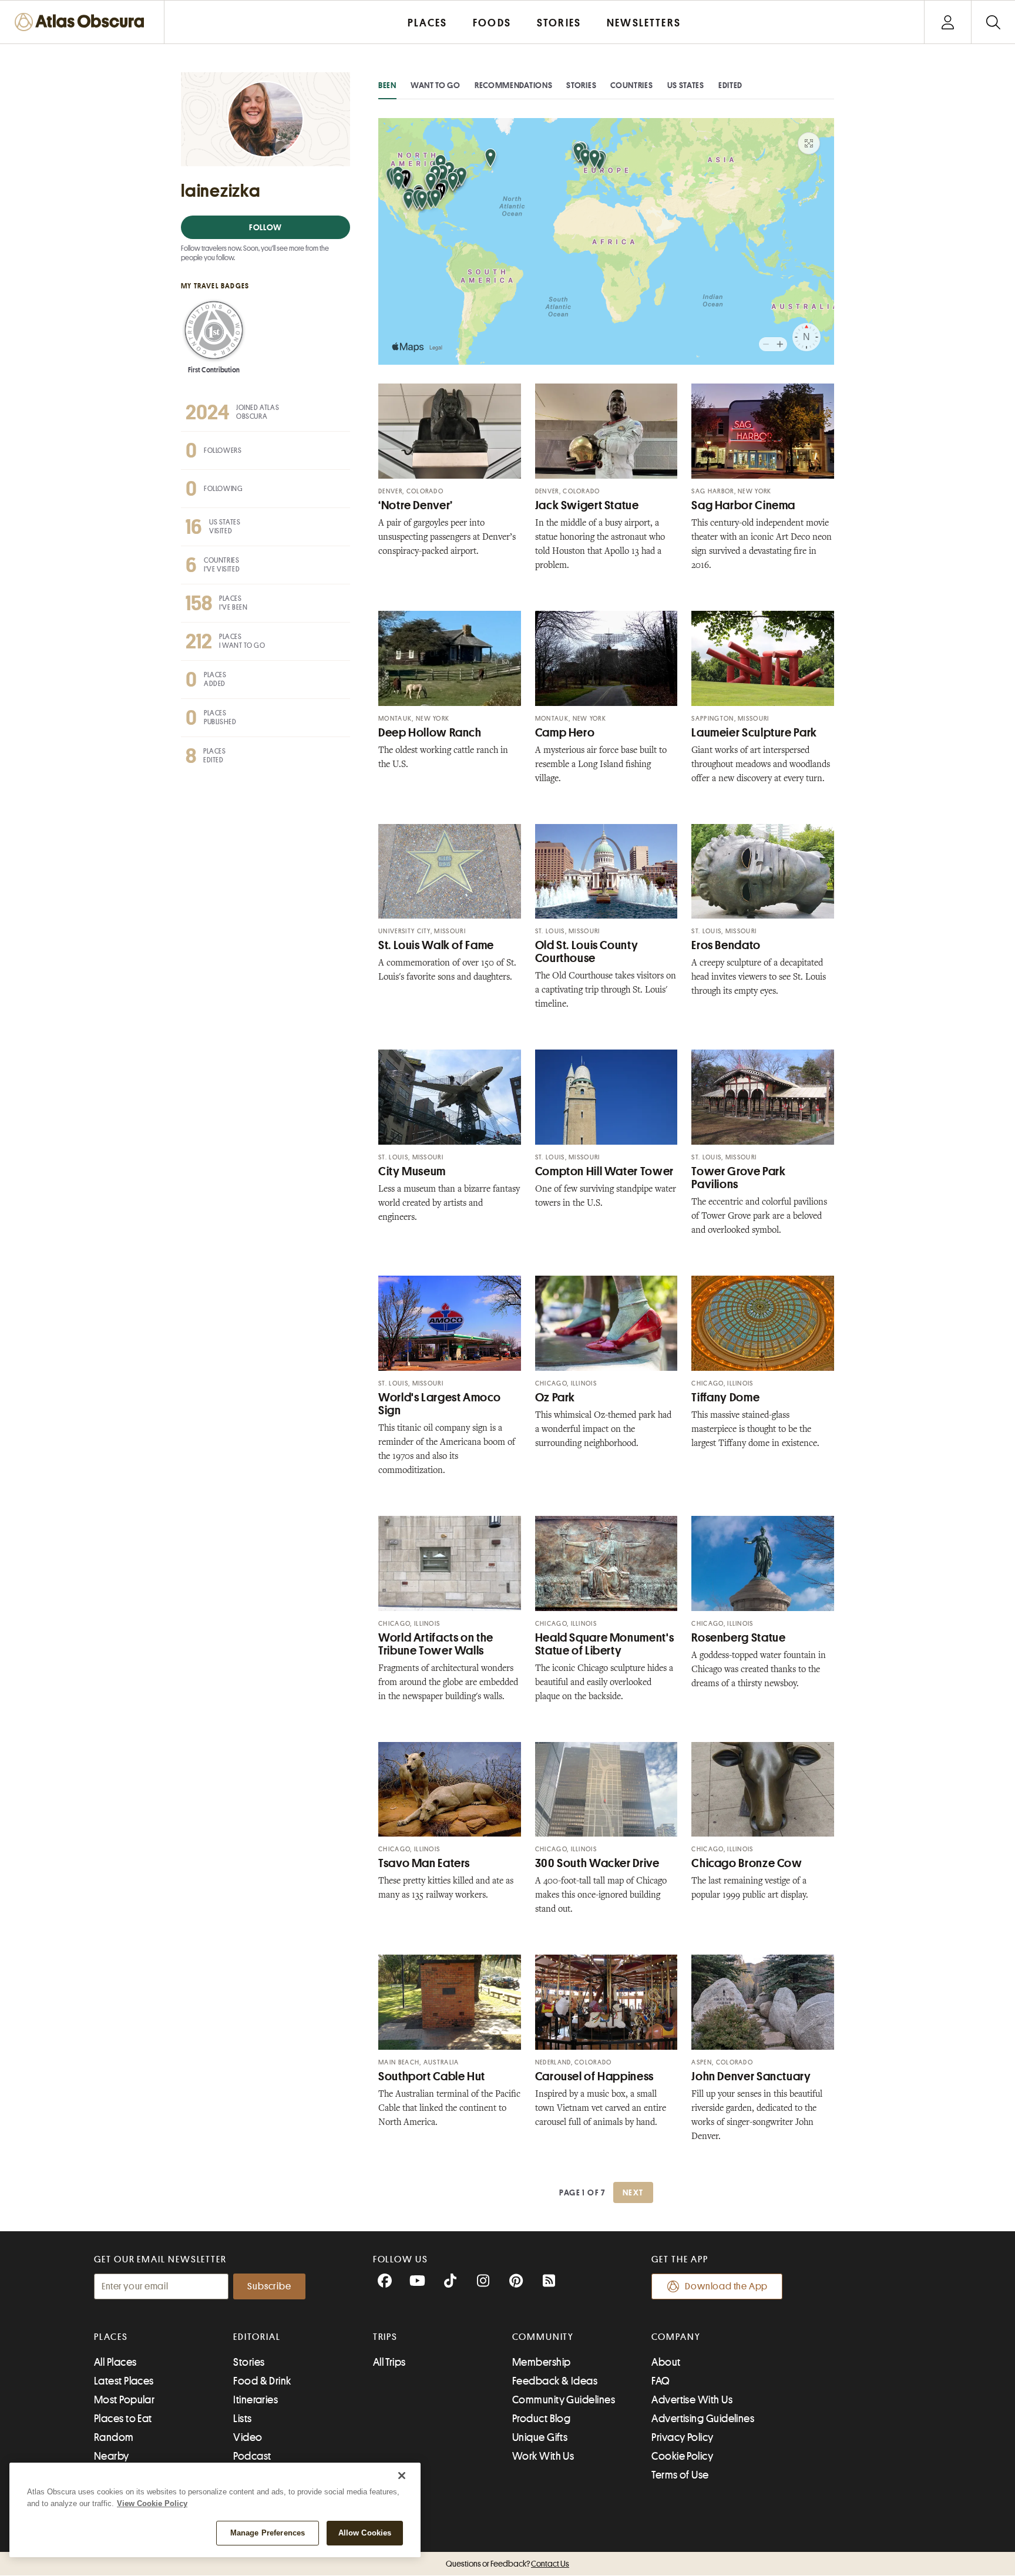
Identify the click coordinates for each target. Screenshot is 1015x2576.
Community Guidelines (564, 2400)
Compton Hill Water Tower (604, 1171)
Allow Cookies (365, 2533)
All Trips (389, 2362)
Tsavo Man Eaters (424, 1863)
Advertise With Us (692, 2400)
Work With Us (543, 2456)
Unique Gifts (540, 2437)
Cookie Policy (682, 2456)
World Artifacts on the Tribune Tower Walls (436, 1644)
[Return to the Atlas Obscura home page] (82, 22)
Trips (386, 2337)
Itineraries (256, 2400)
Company (676, 2337)
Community (543, 2337)
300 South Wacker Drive (597, 1863)
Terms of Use (680, 2475)
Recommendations (514, 85)
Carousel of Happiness (594, 2076)
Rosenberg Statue (738, 1638)
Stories (581, 85)
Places (111, 2337)
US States (686, 85)
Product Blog (541, 2419)
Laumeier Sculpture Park (754, 733)
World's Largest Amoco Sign (439, 1404)
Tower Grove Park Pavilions (738, 1178)
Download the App (726, 2286)
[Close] (402, 2476)
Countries (631, 85)
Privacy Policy (682, 2437)
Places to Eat (123, 2419)
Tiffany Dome (725, 1398)
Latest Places (124, 2381)
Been (387, 85)
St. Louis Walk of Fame (436, 945)
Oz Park (555, 1398)
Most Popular (124, 2400)
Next (633, 2192)
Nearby (112, 2456)
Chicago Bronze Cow (747, 1863)
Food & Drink (262, 2381)
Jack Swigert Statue (587, 505)
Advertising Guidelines (703, 2419)
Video (248, 2437)
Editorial (257, 2337)
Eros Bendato (726, 945)
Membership (542, 2362)
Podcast (252, 2456)
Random (114, 2437)
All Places (115, 2362)
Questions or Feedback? (508, 2564)
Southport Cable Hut (432, 2076)
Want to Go (436, 85)
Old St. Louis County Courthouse (587, 952)
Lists (242, 2419)
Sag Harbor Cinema (743, 505)
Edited (730, 85)
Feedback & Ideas (555, 2381)
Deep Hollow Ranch (430, 733)
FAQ (661, 2381)
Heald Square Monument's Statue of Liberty (605, 1644)
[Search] (993, 22)
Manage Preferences (268, 2533)
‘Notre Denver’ (416, 505)
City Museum (412, 1171)
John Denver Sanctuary (751, 2076)
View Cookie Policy (152, 2503)
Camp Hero (565, 733)
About (666, 2362)
